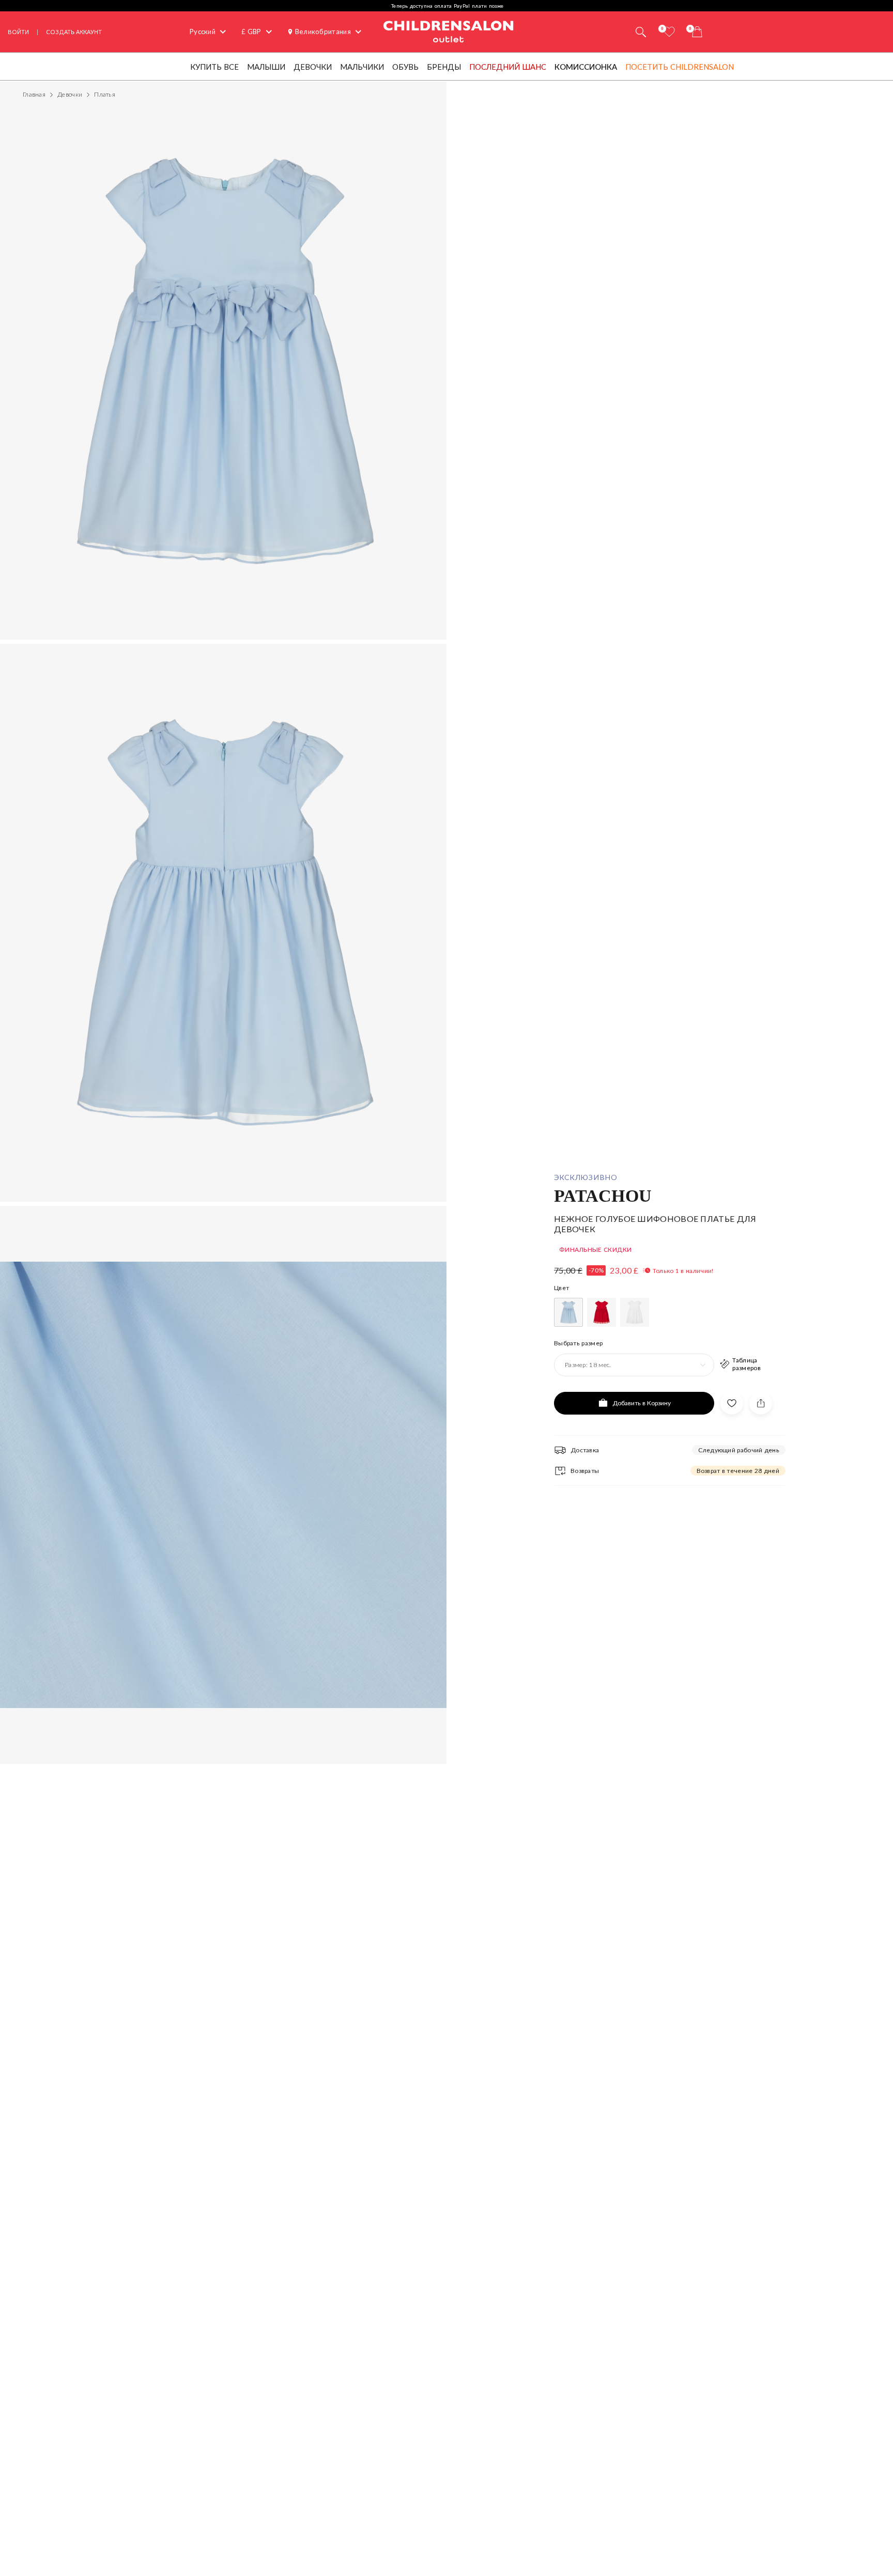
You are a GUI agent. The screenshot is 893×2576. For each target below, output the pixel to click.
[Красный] (602, 1312)
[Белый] (635, 1312)
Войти (18, 32)
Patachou (603, 1195)
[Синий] (568, 1312)
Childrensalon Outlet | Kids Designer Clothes (449, 30)
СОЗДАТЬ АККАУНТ (74, 32)
